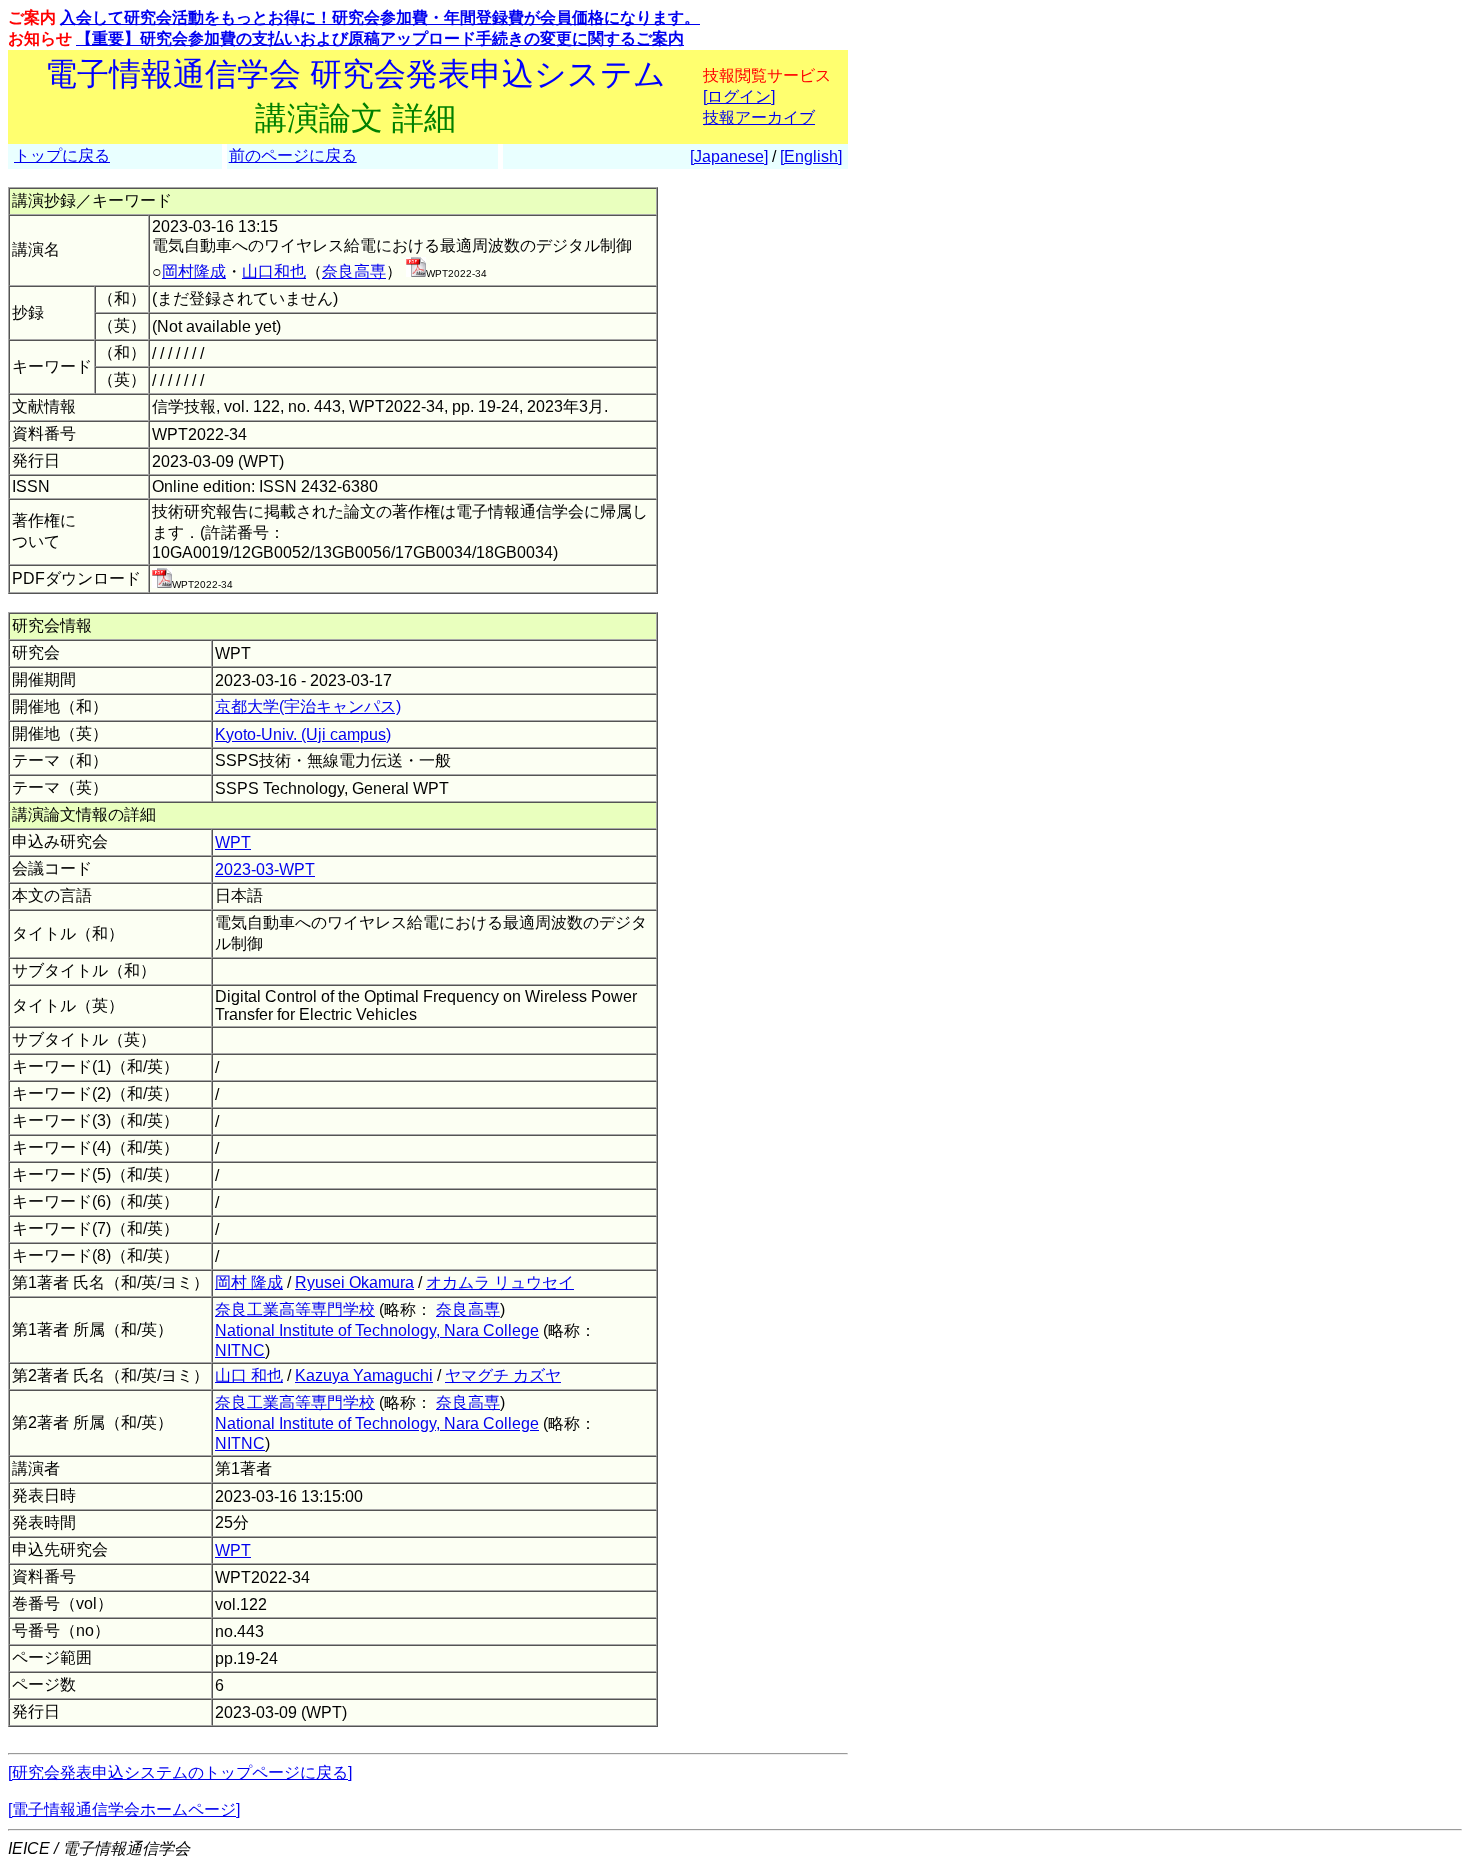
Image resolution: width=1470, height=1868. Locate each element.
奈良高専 (354, 271)
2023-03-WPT (265, 869)
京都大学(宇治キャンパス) (308, 706)
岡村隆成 (194, 271)
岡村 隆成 (249, 1282)
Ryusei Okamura (354, 1282)
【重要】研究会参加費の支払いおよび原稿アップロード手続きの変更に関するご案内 (380, 38)
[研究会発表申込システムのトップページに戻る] (180, 1772)
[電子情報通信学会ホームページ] (124, 1809)
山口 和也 (249, 1375)
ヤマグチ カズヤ (503, 1375)
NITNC (240, 1350)
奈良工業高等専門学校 (295, 1309)
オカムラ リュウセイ (500, 1282)
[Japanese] (729, 156)
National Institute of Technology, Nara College (377, 1330)
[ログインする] (416, 271)
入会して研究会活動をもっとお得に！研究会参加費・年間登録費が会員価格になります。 (380, 17)
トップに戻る (62, 155)
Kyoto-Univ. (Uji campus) (303, 734)
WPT (233, 842)
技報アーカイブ (759, 117)
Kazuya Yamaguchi (364, 1375)
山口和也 (274, 271)
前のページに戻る (293, 155)
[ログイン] (739, 96)
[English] (811, 156)
